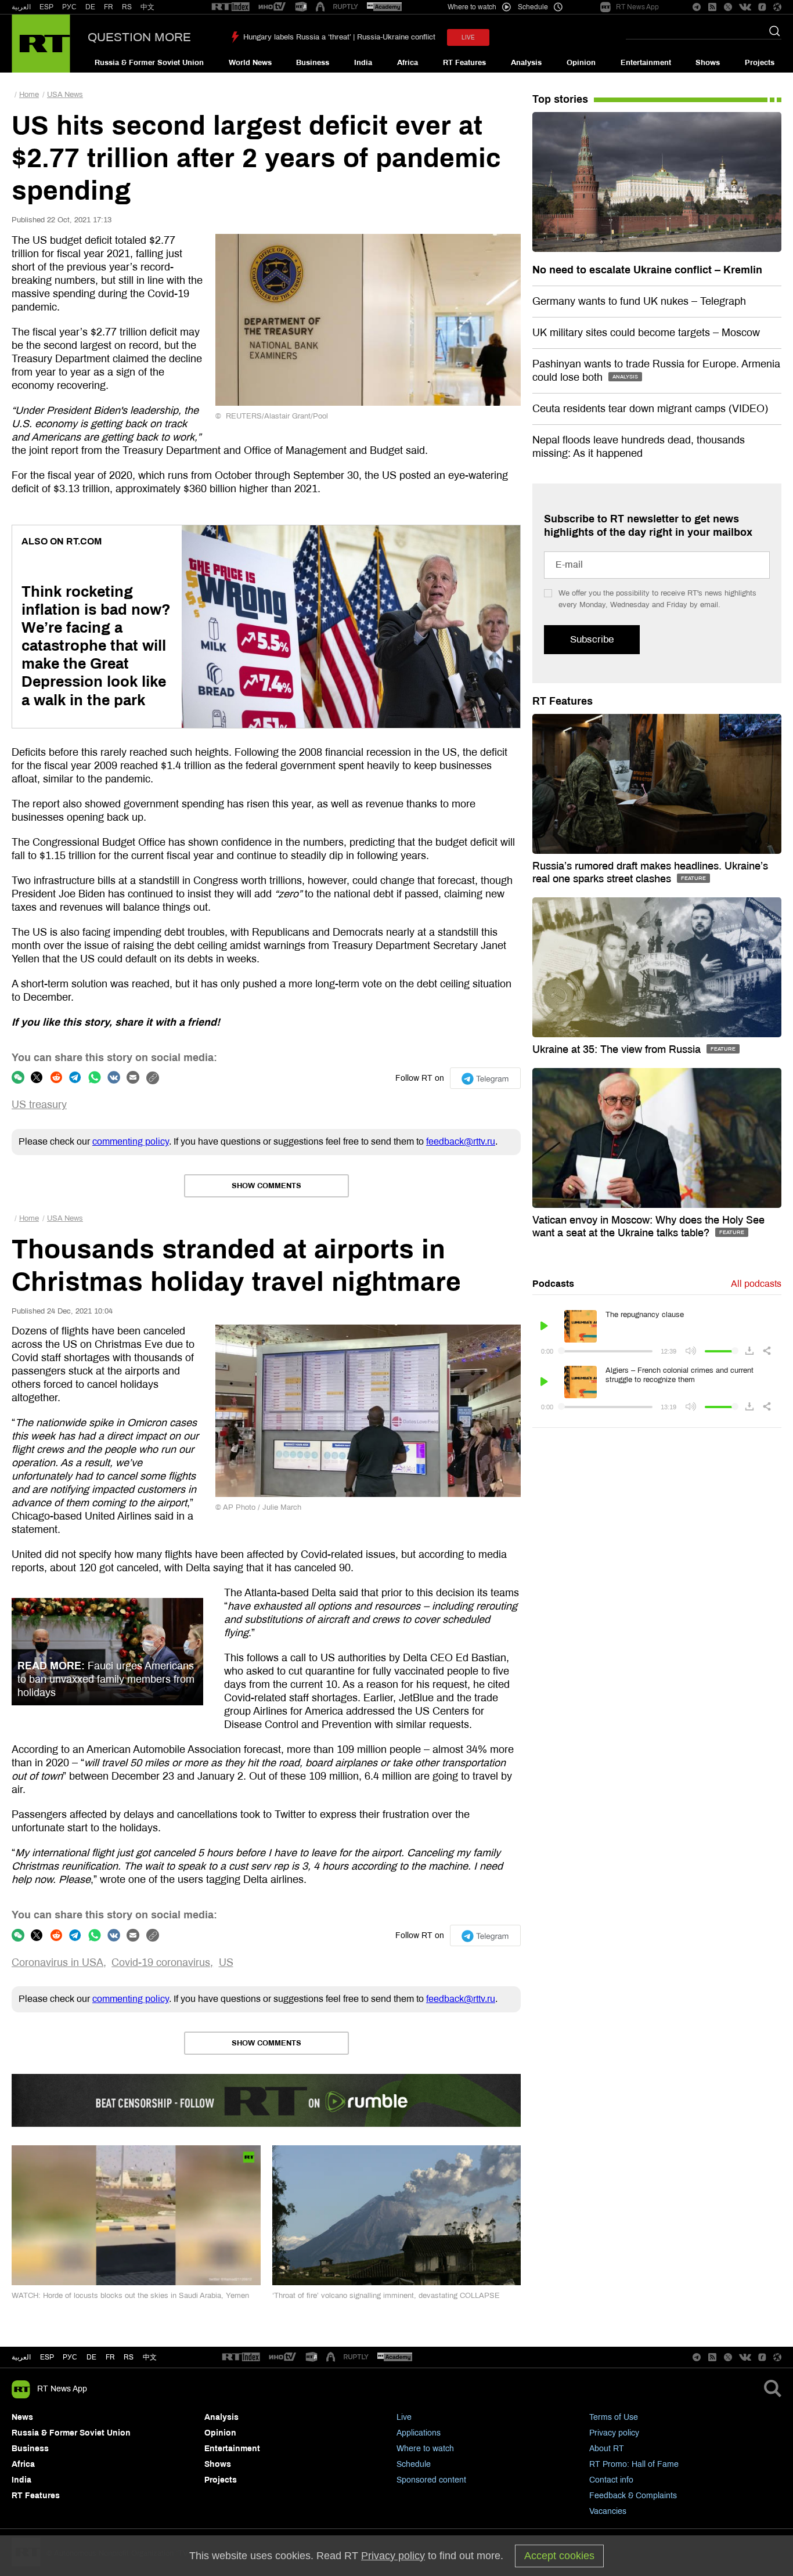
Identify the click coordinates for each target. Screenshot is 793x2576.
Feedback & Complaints (633, 2496)
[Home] (41, 44)
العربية (21, 7)
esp (47, 2357)
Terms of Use (614, 2417)
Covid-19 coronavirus (161, 1962)
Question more (139, 37)
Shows (708, 63)
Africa (408, 63)
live (468, 37)
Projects (760, 63)
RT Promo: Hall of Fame (634, 2464)
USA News (65, 95)
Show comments (266, 1186)
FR (109, 7)
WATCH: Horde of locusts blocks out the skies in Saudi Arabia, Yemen (130, 2296)
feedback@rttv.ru (461, 1141)
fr (110, 2357)
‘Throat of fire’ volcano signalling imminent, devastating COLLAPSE (386, 2296)
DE (90, 7)
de (91, 2357)
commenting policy (131, 1141)
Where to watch (425, 2449)
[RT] (230, 7)
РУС (69, 7)
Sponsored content (431, 2480)
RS (127, 7)
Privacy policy (614, 2433)
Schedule (414, 2464)
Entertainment (646, 63)
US (226, 1962)
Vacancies (608, 2511)
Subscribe (592, 639)
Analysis (526, 63)
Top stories (560, 99)
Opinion (581, 63)
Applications (419, 2433)
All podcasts (756, 1284)
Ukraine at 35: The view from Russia (618, 1049)
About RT (607, 2449)
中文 (147, 7)
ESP (46, 7)
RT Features (464, 63)
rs (129, 2357)
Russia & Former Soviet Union (149, 63)
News (22, 2417)
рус (70, 2357)
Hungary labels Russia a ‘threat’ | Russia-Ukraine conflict (339, 37)
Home (29, 95)
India (363, 63)
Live (404, 2417)
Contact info (611, 2480)
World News (250, 63)
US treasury (39, 1105)
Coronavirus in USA (57, 1962)
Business (313, 63)
